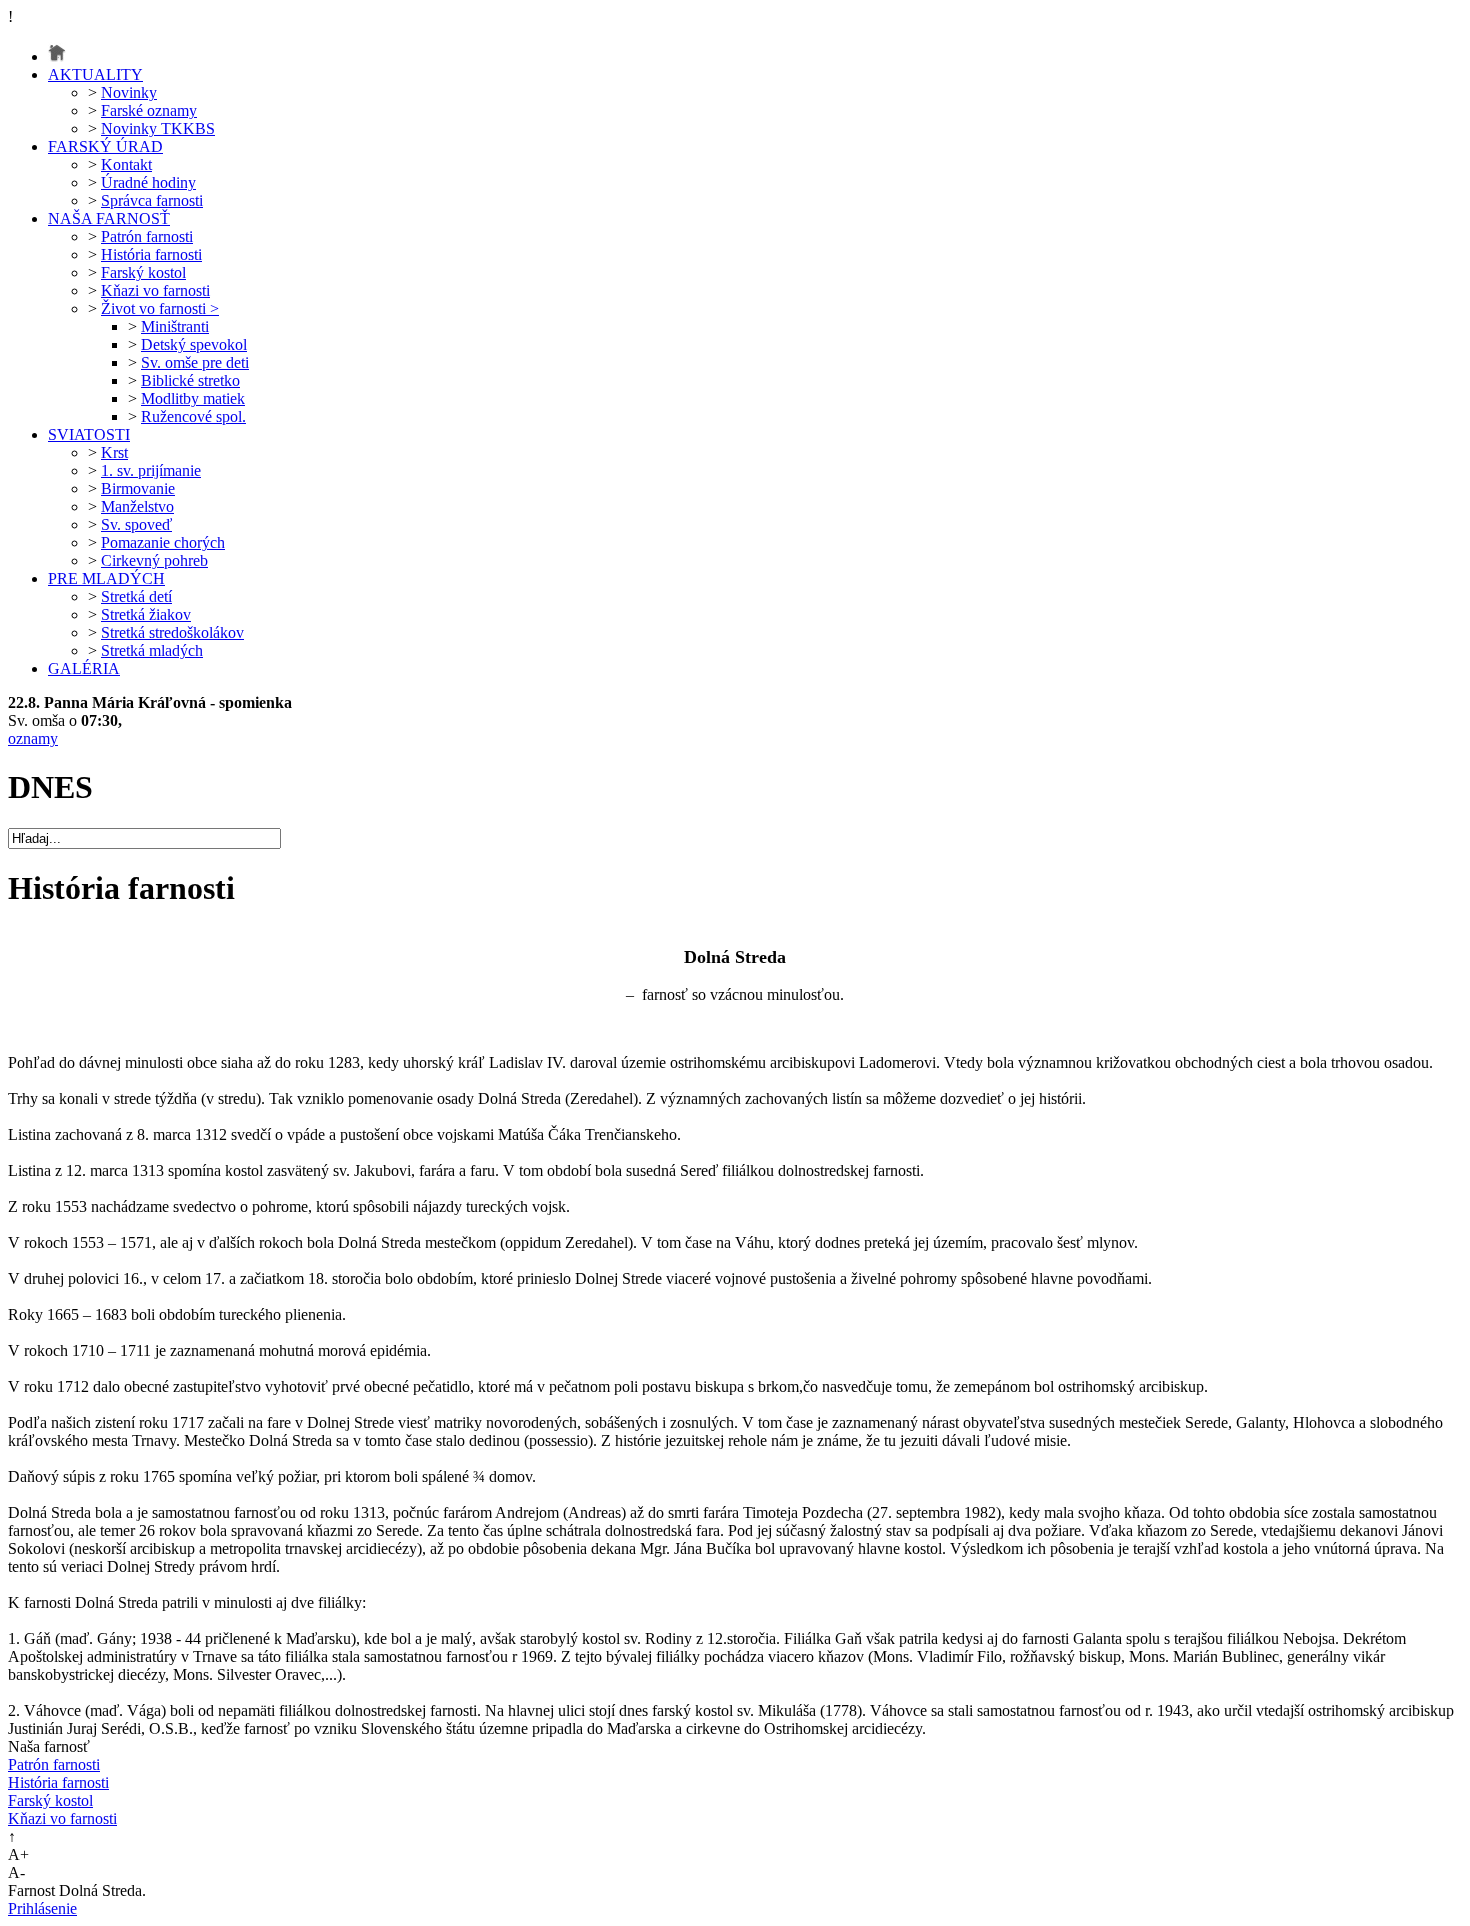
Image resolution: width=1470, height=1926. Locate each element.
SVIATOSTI (89, 434)
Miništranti (175, 326)
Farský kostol (143, 272)
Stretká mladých (152, 650)
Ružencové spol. (193, 416)
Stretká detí (136, 596)
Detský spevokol (194, 344)
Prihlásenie (42, 1908)
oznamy (33, 738)
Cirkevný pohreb (154, 560)
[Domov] (57, 56)
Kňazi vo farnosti (155, 290)
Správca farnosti (152, 200)
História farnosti (151, 254)
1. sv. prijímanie (151, 470)
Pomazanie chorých (163, 542)
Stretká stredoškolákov (172, 632)
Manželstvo (137, 506)
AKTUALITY (95, 74)
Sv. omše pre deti (195, 362)
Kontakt (126, 164)
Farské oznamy (149, 110)
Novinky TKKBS (158, 128)
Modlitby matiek (193, 398)
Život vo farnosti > (160, 308)
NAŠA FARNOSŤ (109, 218)
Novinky (129, 92)
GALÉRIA (84, 668)
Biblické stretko (190, 380)
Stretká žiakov (146, 614)
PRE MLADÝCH (106, 578)
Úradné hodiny (148, 182)
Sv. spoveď (136, 524)
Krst (114, 452)
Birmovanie (138, 488)
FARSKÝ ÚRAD (105, 146)
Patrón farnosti (147, 236)
